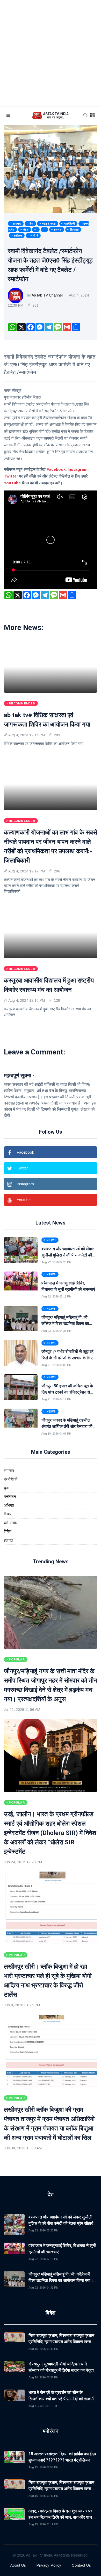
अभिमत (9, 1505)
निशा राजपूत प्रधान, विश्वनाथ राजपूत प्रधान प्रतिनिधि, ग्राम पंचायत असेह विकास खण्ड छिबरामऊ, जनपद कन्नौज (61, 2342)
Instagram (78, 469)
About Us (18, 2565)
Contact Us (81, 2565)
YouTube (12, 483)
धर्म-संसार (11, 1523)
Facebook (56, 469)
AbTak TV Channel (47, 295)
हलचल (9, 1540)
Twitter (11, 476)
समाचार (9, 1471)
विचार (8, 1514)
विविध (8, 1531)
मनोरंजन (10, 1496)
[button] (92, 116)
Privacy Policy (49, 2565)
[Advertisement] (51, 53)
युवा (6, 1488)
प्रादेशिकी (11, 1479)
